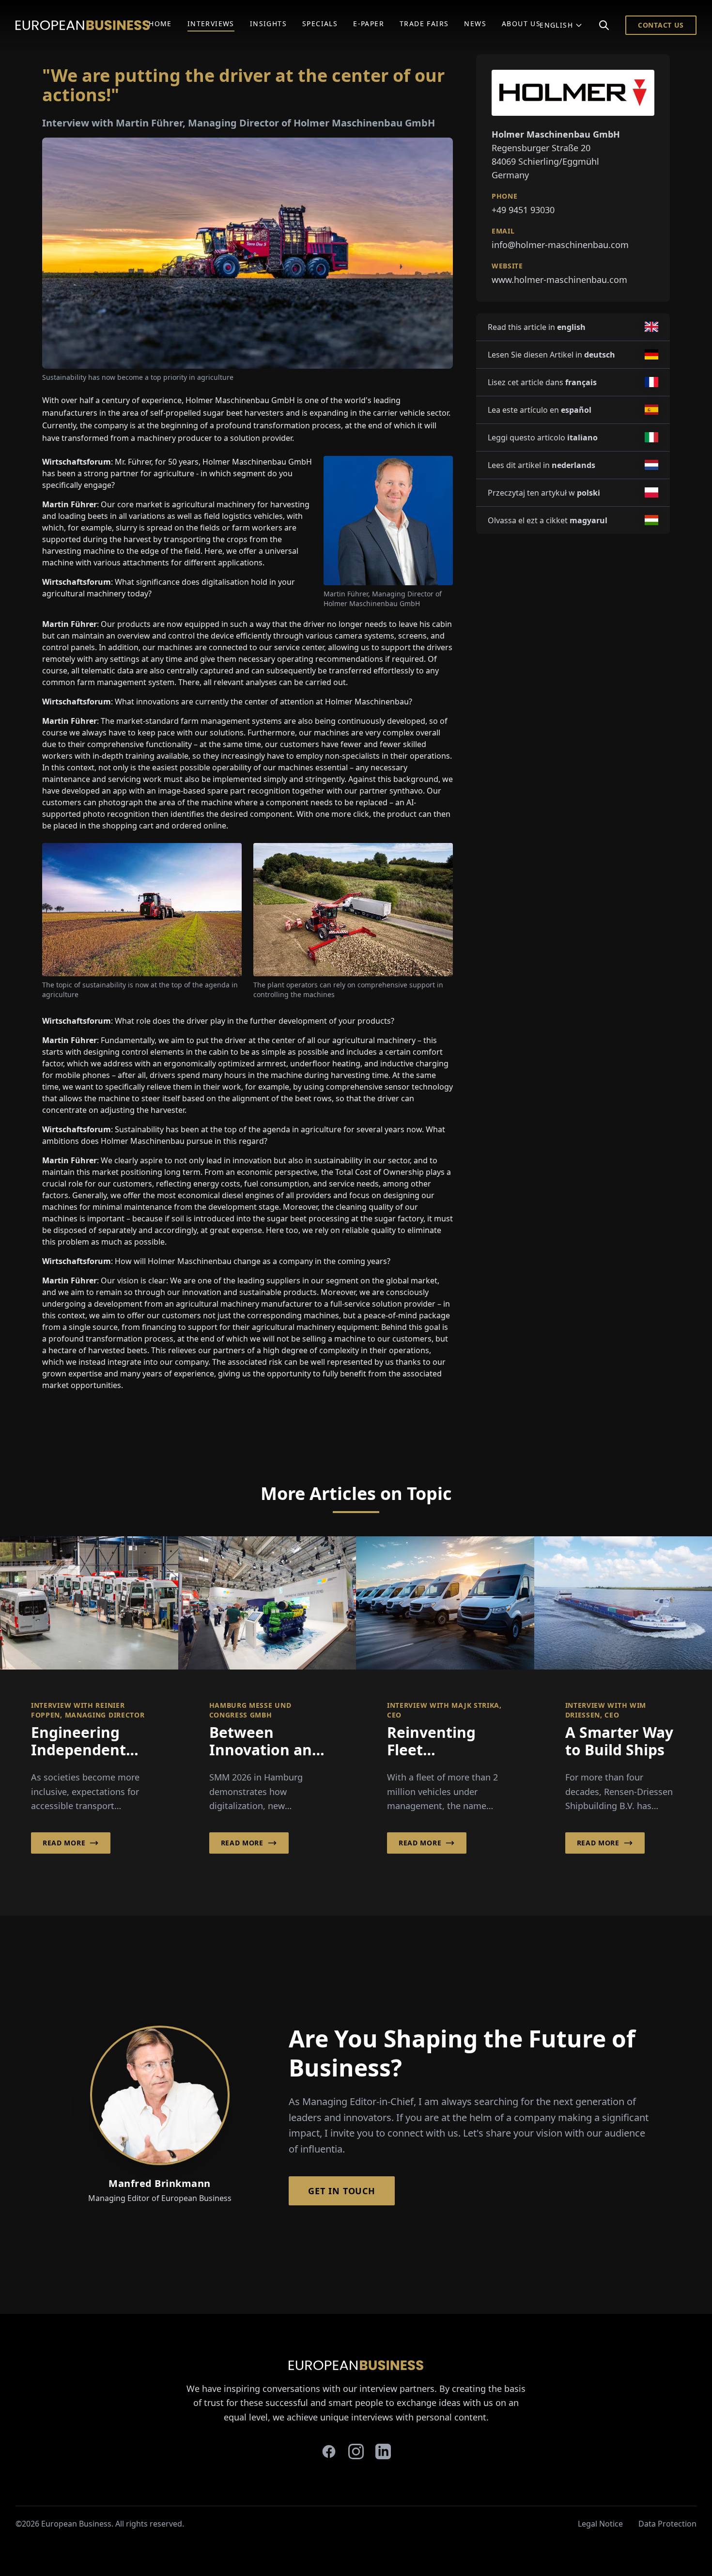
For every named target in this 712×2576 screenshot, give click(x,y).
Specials (320, 23)
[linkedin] (383, 2451)
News (475, 23)
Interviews (211, 23)
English (556, 25)
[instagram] (356, 2451)
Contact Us (661, 25)
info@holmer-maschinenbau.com (560, 245)
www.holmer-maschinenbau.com (559, 280)
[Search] (604, 25)
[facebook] (329, 2451)
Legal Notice (600, 2524)
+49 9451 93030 (523, 210)
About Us (521, 23)
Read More (64, 1843)
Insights (268, 23)
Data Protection (667, 2524)
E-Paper (369, 23)
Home (160, 23)
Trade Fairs (424, 23)
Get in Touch (342, 2191)
